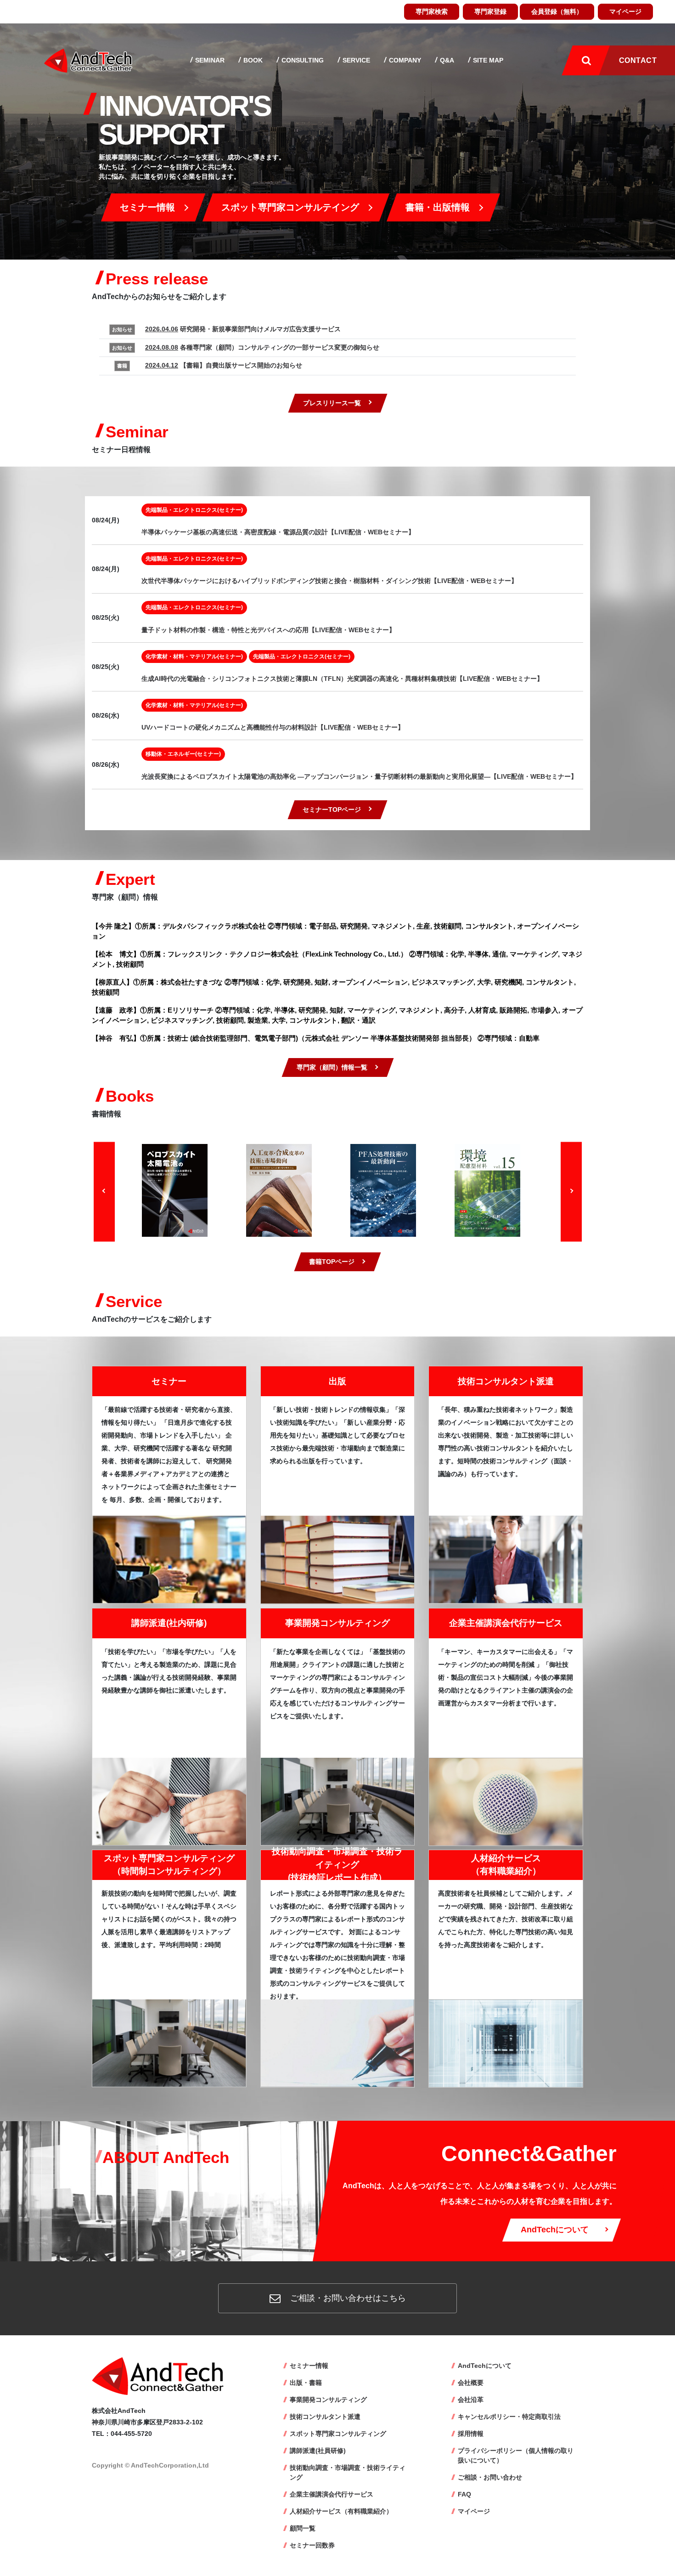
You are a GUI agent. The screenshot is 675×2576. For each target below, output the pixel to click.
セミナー (169, 1381)
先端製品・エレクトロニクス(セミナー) (194, 510)
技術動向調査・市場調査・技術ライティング (348, 2472)
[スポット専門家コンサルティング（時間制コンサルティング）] (169, 2042)
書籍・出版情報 (438, 207)
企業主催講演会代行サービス (506, 1623)
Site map (487, 60)
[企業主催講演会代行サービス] (506, 1801)
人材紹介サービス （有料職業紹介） (506, 1865)
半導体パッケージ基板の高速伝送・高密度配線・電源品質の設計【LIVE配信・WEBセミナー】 (278, 532)
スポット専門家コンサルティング (338, 2434)
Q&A (446, 60)
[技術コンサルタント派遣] (506, 1559)
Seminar (209, 60)
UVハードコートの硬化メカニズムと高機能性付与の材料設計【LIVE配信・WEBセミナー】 (273, 727)
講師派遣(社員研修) (318, 2451)
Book (252, 60)
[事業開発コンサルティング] (338, 1801)
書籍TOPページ (332, 1262)
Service (355, 60)
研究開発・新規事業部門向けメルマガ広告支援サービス (243, 329)
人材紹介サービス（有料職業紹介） (341, 2511)
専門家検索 (432, 11)
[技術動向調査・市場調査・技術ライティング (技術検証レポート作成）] (338, 2043)
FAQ (464, 2494)
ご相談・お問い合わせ (490, 2477)
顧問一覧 (303, 2528)
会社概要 (471, 2383)
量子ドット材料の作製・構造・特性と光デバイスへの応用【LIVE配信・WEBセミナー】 (268, 630)
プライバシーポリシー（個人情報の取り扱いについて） (516, 2455)
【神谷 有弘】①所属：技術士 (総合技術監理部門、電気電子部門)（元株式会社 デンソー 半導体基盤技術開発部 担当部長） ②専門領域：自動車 (316, 1038)
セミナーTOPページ (332, 810)
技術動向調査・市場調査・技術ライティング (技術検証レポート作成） (337, 1864)
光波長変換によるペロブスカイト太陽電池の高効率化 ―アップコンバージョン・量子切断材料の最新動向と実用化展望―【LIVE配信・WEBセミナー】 (359, 776)
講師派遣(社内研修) (169, 1623)
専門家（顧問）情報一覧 (332, 1067)
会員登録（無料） (557, 11)
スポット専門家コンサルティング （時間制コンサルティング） (169, 1865)
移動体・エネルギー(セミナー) (183, 754)
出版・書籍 (306, 2383)
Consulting (302, 60)
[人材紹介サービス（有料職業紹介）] (506, 2043)
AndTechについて (555, 2230)
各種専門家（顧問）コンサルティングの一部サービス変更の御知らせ (262, 347)
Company (404, 60)
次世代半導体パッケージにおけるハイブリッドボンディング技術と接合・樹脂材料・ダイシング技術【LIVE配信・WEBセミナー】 (329, 581)
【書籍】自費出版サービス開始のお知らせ (224, 365)
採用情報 (471, 2434)
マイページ (625, 11)
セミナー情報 (147, 207)
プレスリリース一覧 (332, 403)
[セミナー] (169, 1559)
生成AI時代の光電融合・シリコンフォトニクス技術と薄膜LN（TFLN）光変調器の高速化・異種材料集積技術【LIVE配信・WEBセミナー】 (342, 679)
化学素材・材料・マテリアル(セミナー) (194, 657)
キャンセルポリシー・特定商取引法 (509, 2417)
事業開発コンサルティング (337, 1623)
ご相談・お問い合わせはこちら (347, 2298)
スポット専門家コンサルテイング (290, 207)
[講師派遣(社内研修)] (169, 1801)
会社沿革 (471, 2400)
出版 (337, 1381)
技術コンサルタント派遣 (506, 1381)
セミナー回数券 (312, 2545)
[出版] (338, 1559)
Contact (638, 60)
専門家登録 (490, 11)
